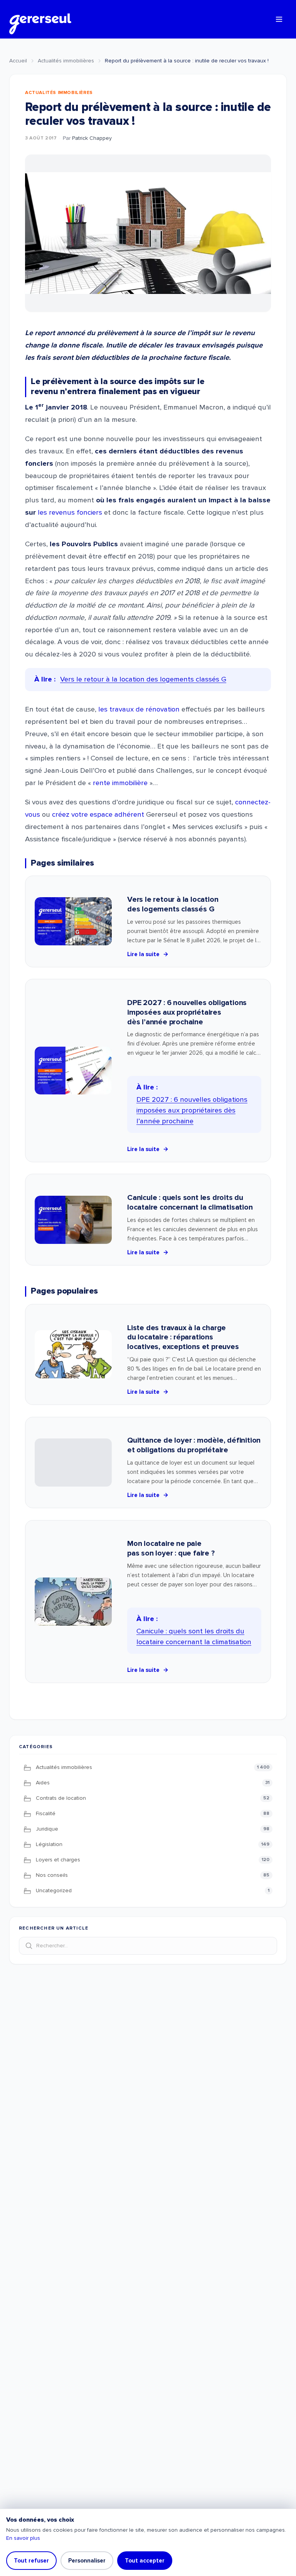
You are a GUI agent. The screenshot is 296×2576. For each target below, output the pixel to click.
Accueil (18, 61)
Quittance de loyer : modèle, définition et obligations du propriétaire (194, 1445)
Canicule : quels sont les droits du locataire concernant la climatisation (190, 1202)
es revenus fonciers (71, 513)
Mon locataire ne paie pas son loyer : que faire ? (171, 1548)
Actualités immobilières (66, 61)
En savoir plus (23, 2538)
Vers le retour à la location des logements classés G (173, 904)
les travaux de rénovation (139, 709)
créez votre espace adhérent (99, 815)
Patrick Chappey (92, 138)
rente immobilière (120, 783)
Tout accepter (145, 2561)
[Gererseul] (40, 19)
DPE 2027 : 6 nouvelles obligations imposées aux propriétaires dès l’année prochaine (187, 1012)
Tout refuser (31, 2561)
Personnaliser (87, 2561)
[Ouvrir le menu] (279, 19)
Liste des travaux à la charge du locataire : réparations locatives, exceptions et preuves (183, 1338)
